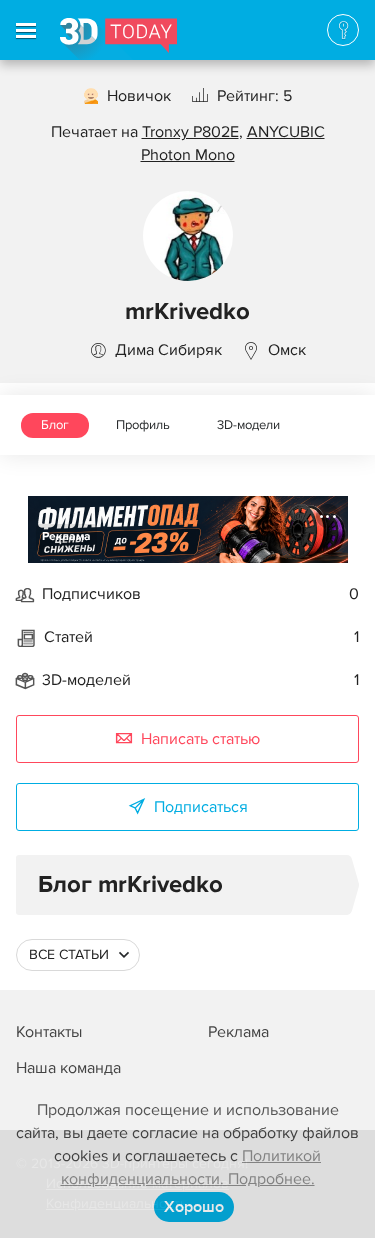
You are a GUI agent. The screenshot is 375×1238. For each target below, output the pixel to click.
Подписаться (201, 807)
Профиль (143, 425)
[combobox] (78, 955)
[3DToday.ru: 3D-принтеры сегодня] (118, 39)
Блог (55, 425)
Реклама (66, 536)
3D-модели (248, 425)
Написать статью (200, 739)
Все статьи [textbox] (69, 954)
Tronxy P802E (190, 132)
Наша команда (68, 1068)
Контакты (49, 1032)
